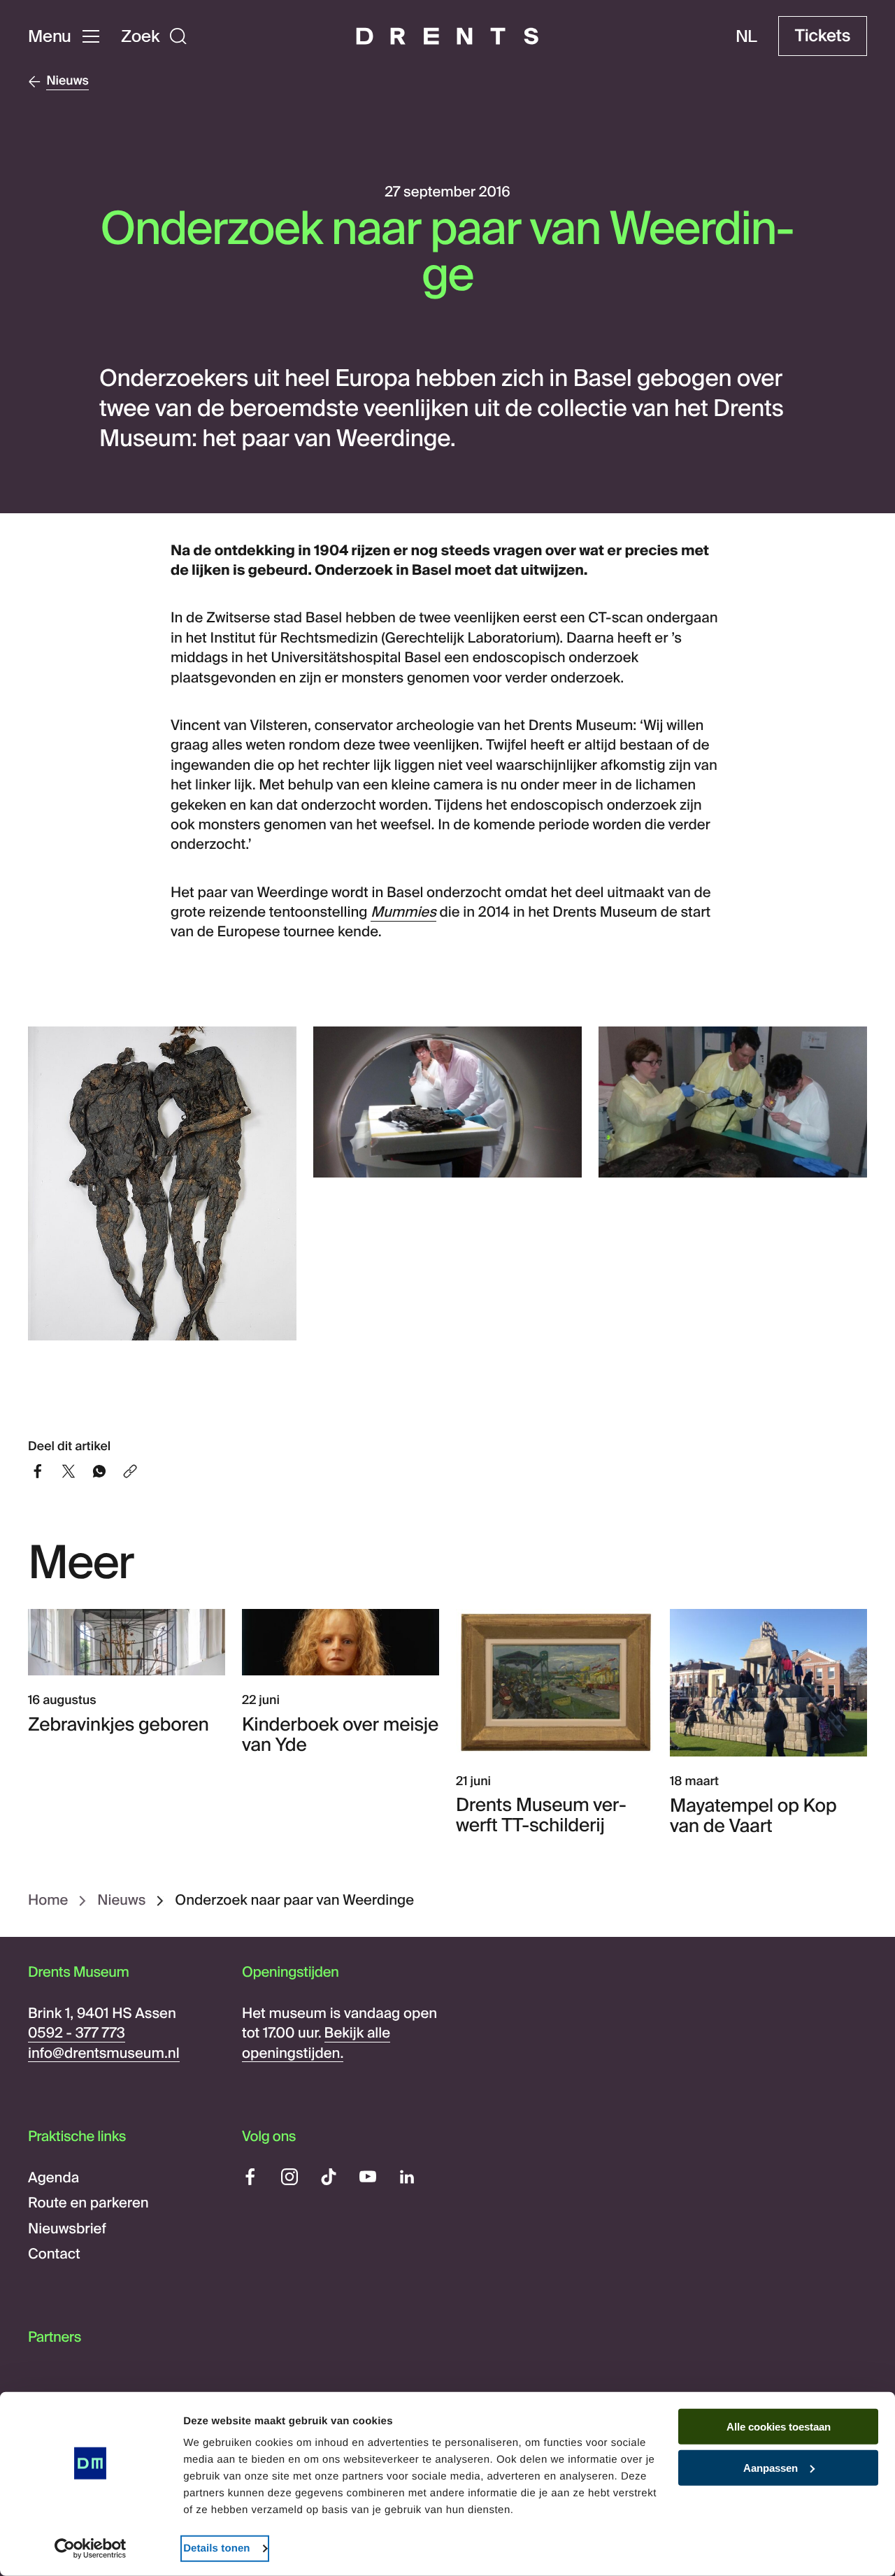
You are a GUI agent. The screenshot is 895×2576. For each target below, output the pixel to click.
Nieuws (121, 1901)
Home (48, 1901)
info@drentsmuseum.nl (104, 2054)
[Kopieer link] (130, 1473)
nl (747, 36)
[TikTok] (329, 2177)
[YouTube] (368, 2177)
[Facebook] (250, 2177)
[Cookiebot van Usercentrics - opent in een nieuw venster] (91, 2549)
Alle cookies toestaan (779, 2427)
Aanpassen (771, 2468)
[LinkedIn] (407, 2177)
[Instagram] (289, 2177)
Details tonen (216, 2548)
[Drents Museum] (447, 36)
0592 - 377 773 (77, 2033)
